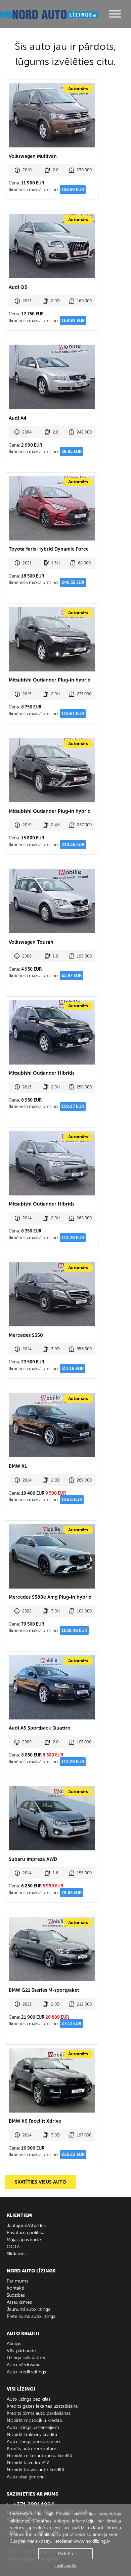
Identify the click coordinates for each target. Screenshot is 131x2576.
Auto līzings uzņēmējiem (33, 2427)
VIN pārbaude (21, 2351)
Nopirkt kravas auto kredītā (35, 2470)
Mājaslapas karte (24, 2240)
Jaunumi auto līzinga (29, 2309)
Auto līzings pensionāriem (34, 2442)
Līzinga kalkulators (26, 2358)
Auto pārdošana (24, 2365)
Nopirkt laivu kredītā (28, 2463)
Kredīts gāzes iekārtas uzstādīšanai (43, 2406)
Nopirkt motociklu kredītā (34, 2420)
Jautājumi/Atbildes (26, 2225)
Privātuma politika (26, 2233)
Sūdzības (16, 2295)
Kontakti (15, 2288)
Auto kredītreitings (26, 2372)
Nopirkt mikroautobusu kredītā (39, 2456)
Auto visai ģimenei (26, 2477)
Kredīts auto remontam (32, 2449)
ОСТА (13, 2247)
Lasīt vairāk (65, 2566)
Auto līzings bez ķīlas (29, 2399)
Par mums (17, 2281)
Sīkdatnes (17, 2254)
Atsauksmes (19, 2302)
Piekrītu (66, 2554)
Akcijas (14, 2344)
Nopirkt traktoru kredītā (32, 2434)
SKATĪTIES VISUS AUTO (41, 2182)
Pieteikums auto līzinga (31, 2316)
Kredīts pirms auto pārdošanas (39, 2413)
